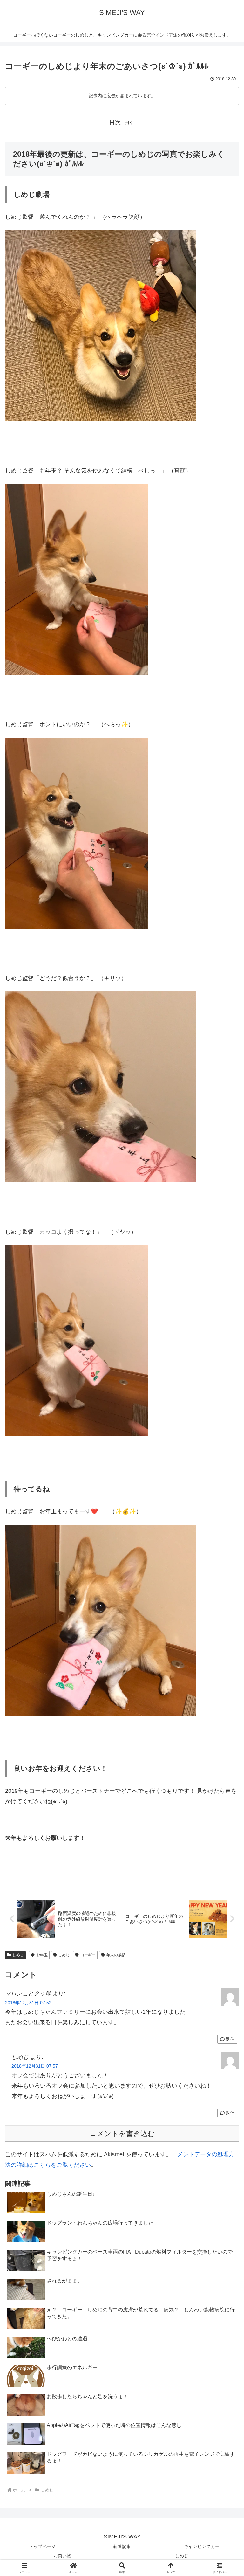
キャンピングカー (202, 2546)
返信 (230, 2039)
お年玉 (42, 1955)
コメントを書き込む (122, 2134)
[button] (225, 1500)
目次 (115, 122)
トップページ (42, 2546)
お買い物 (62, 2556)
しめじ (18, 1955)
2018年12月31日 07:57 (35, 2066)
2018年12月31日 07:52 (28, 2003)
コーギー (88, 1955)
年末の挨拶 (116, 1955)
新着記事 (122, 2546)
